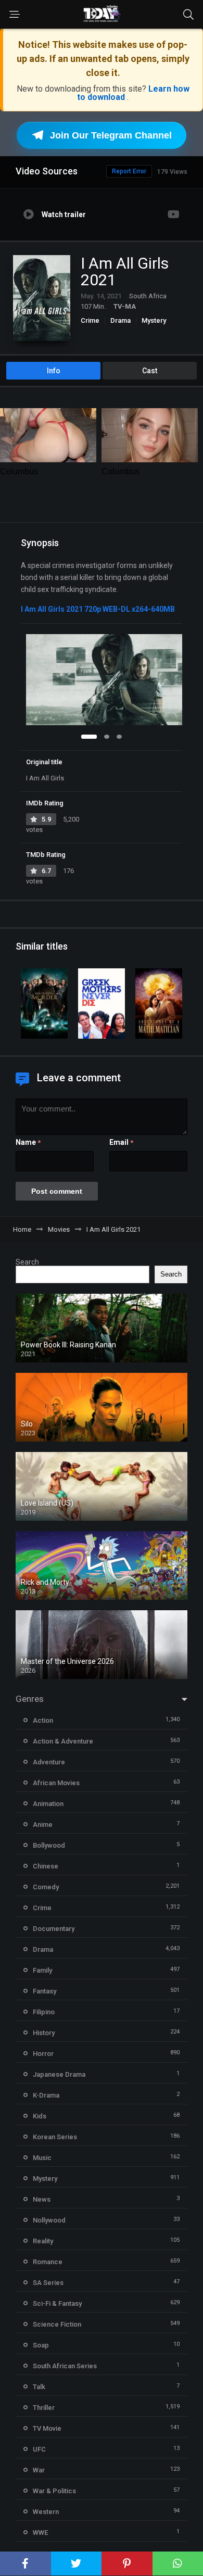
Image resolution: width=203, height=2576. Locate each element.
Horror (43, 2054)
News (42, 2199)
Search (27, 1262)
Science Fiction (57, 2324)
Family (42, 1970)
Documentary (54, 1929)
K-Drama (46, 2095)
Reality (43, 2241)
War (39, 2470)
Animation (48, 1804)
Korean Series (55, 2137)
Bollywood (49, 1845)
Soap (41, 2345)
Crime (90, 320)
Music (42, 2158)
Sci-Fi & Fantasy (57, 2303)
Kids (40, 2116)
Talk (39, 2387)
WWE (40, 2533)
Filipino (44, 2012)
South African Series (65, 2366)
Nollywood (49, 2220)
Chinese (46, 1866)
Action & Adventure (63, 1741)
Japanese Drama (59, 2074)
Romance (48, 2262)
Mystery (154, 320)
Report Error (129, 171)
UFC (39, 2449)
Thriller (44, 2408)
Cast (150, 371)
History (44, 2033)
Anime (43, 1824)
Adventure (49, 1762)
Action (43, 1720)
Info (54, 371)
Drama (120, 320)
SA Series (48, 2283)
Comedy (46, 1887)
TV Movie (47, 2428)
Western (46, 2512)
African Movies (56, 1783)
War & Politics (54, 2491)
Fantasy (45, 1991)
